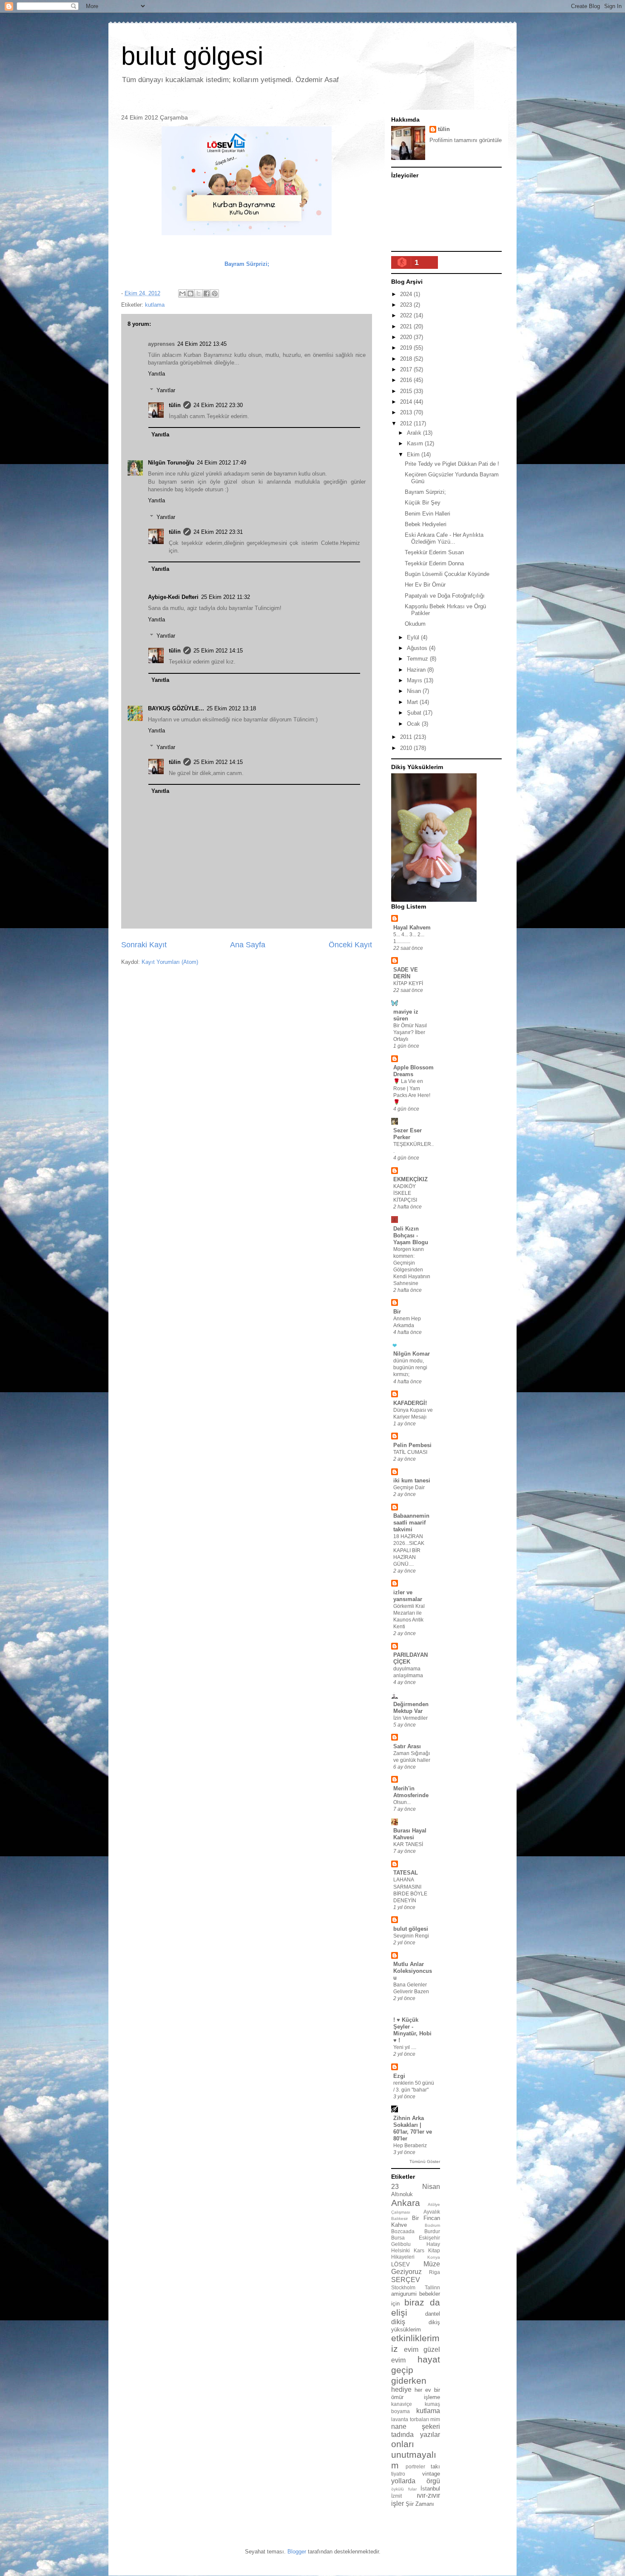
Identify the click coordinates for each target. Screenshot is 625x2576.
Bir (397, 1312)
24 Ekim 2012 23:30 (218, 405)
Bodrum (432, 2225)
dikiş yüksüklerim (416, 2326)
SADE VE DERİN (406, 973)
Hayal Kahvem (412, 928)
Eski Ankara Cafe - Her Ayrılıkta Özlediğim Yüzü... (444, 538)
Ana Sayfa (248, 945)
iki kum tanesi (412, 1480)
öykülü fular (404, 2489)
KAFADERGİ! (410, 1403)
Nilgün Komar (412, 1354)
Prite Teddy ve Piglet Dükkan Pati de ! (452, 464)
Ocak (414, 724)
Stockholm (403, 2287)
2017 (407, 369)
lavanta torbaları (410, 2419)
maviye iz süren (406, 1015)
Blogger (297, 2552)
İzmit (396, 2496)
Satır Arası (407, 1746)
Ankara (406, 2203)
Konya (434, 2257)
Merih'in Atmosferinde (411, 1792)
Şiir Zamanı (420, 2504)
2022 (407, 315)
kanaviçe (402, 2404)
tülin (175, 405)
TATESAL (406, 1873)
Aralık (415, 433)
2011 (407, 737)
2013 (407, 412)
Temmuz (418, 659)
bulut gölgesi (192, 56)
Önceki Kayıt (350, 945)
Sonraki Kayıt (144, 945)
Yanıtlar (166, 390)
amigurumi (404, 2294)
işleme (432, 2397)
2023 (407, 305)
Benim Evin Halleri (428, 514)
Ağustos (418, 648)
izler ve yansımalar (408, 1596)
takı (435, 2466)
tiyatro (398, 2474)
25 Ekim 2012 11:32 (226, 597)
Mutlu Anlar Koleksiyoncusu (413, 1971)
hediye (401, 2389)
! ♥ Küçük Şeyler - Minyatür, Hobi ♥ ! (412, 2030)
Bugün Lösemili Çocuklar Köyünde (447, 574)
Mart (413, 702)
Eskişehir (429, 2238)
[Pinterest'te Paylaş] (215, 294)
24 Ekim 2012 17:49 (222, 463)
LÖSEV (401, 2264)
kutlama (155, 305)
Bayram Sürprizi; (425, 492)
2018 (407, 359)
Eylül (414, 637)
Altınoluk (402, 2194)
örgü (433, 2481)
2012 (407, 423)
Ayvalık (432, 2212)
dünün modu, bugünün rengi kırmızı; (410, 1368)
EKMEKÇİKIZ (411, 1179)
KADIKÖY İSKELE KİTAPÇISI (405, 1193)
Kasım (416, 443)
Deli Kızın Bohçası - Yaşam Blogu (411, 1235)
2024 (407, 294)
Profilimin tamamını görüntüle (466, 140)
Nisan (415, 691)
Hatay (433, 2244)
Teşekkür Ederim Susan (434, 552)
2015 (407, 391)
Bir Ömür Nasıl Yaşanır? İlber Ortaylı (410, 1032)
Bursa (398, 2238)
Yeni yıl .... (405, 2047)
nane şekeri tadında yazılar (416, 2431)
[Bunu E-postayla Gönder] (182, 294)
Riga (435, 2272)
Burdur (432, 2231)
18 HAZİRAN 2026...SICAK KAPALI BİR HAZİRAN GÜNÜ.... (409, 1550)
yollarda (403, 2481)
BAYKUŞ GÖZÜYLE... (176, 708)
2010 (407, 748)
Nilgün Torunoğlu (171, 463)
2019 (407, 348)
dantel (433, 2314)
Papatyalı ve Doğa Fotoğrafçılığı (445, 596)
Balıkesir (399, 2218)
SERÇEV (406, 2280)
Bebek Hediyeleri (426, 524)
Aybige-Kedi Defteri (173, 597)
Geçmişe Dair (409, 1487)
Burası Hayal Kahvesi (410, 1834)
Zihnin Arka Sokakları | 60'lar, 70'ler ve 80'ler (413, 2128)
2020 (407, 337)
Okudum (415, 624)
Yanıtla (156, 374)
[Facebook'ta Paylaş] (207, 294)
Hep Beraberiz (410, 2146)
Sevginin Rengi (411, 1936)
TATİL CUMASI (410, 1452)
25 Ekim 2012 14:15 (218, 651)
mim (435, 2419)
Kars (419, 2250)
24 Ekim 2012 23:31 (218, 532)
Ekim (414, 455)
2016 (407, 380)
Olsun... (402, 1802)
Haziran (417, 670)
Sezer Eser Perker (408, 1134)
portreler (415, 2466)
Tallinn (432, 2287)
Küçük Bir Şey (423, 503)
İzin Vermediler (411, 1718)
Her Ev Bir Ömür (425, 585)
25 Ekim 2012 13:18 (231, 708)
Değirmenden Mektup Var (411, 1708)
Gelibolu (401, 2244)
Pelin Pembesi (412, 1445)
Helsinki (401, 2250)
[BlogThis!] (190, 294)
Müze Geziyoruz (416, 2268)
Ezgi (399, 2076)
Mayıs (415, 680)
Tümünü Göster (425, 2161)
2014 (407, 402)
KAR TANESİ (408, 1844)
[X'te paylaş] (199, 294)
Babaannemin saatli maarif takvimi (411, 1523)
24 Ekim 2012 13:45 (202, 344)
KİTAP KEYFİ (408, 983)
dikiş (398, 2322)
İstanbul (430, 2489)
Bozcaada (403, 2231)
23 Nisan (416, 2187)
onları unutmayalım (414, 2455)
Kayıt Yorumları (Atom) (170, 962)
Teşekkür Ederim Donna (434, 563)
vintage (431, 2474)
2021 (407, 326)
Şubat (415, 713)
